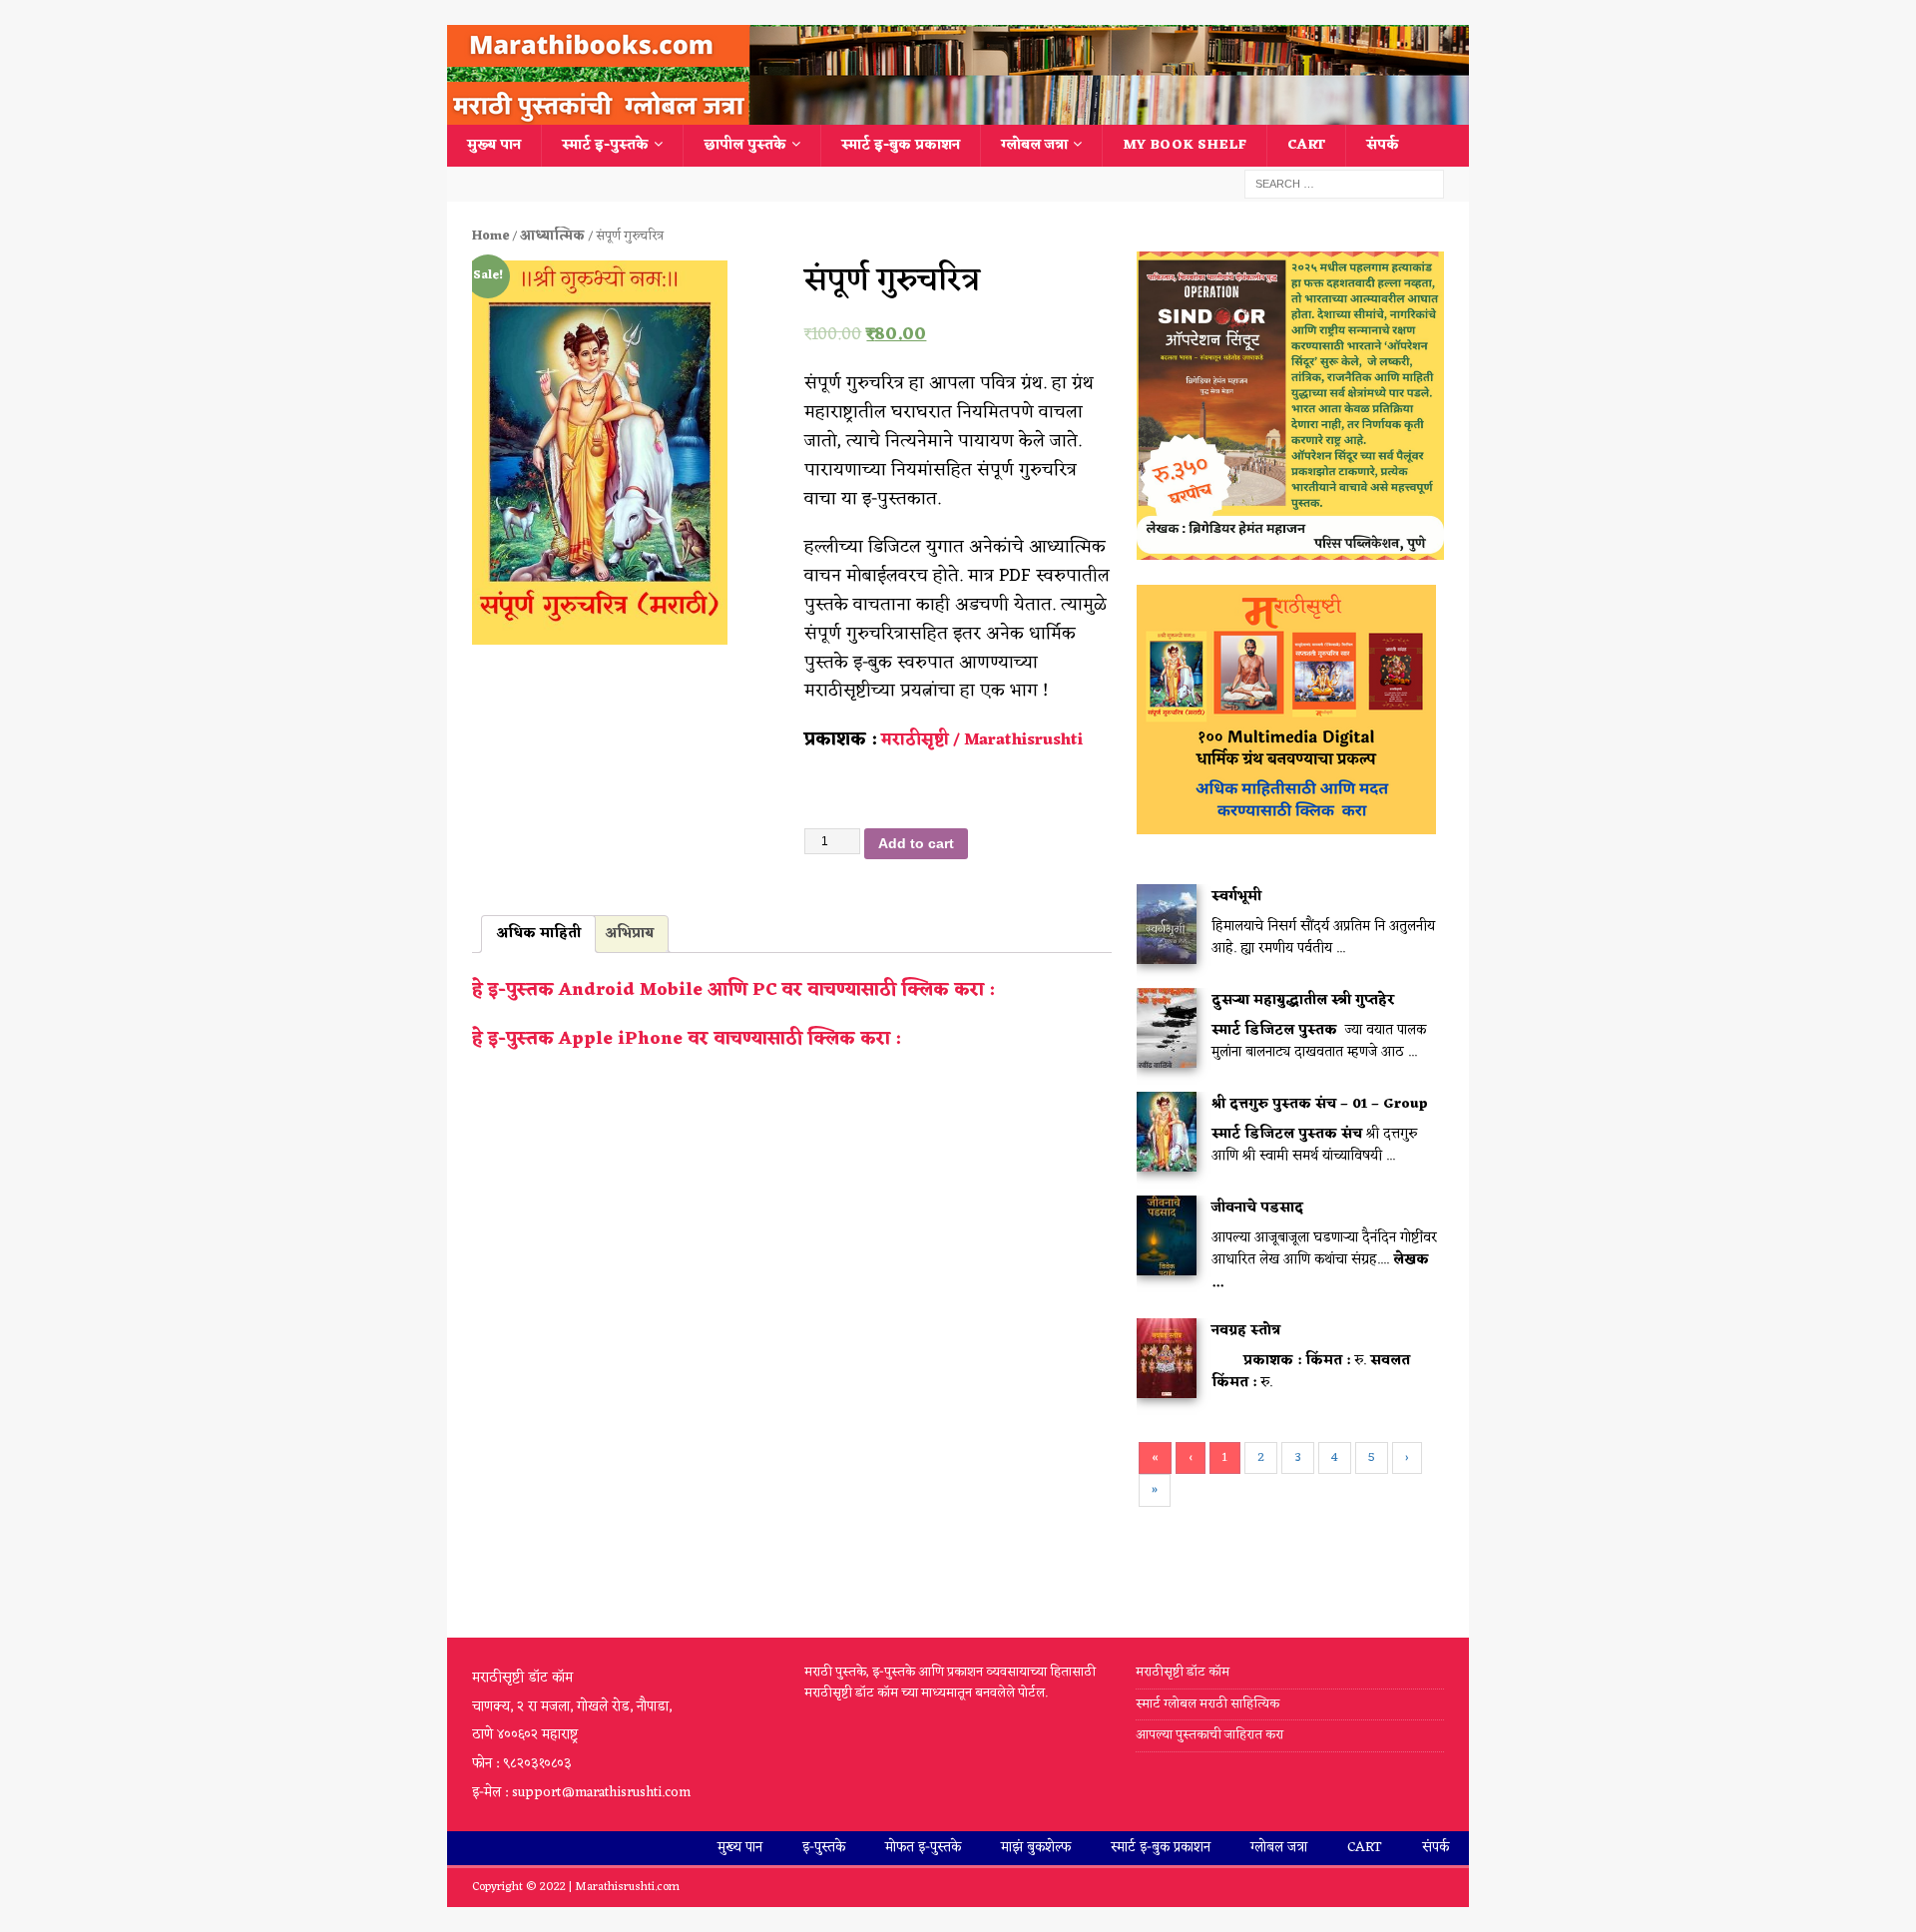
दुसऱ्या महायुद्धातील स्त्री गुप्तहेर (1303, 1000)
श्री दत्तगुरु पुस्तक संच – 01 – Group (1320, 1104)
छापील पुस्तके (745, 145)
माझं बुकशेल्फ (1036, 1848)
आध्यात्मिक (552, 236)
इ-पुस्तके (824, 1848)
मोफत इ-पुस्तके (923, 1848)
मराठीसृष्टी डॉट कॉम (1183, 1673)
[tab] (538, 934)
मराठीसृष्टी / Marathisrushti (982, 740)
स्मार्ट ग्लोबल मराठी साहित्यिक (1207, 1704)
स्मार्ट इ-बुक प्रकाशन (901, 145)
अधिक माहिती (538, 934)
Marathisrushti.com (627, 1887)
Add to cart (916, 843)
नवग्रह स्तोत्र (1246, 1331)
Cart (1306, 145)
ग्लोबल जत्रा (1034, 145)
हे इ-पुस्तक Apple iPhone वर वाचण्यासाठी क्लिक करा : (686, 1039)
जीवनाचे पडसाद (1257, 1208)
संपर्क (1383, 145)
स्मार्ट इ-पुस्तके (605, 145)
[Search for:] (1344, 184)
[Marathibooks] (958, 113)
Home (490, 236)
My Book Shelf (1185, 145)
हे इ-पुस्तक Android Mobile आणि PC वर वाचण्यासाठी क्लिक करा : (733, 990)
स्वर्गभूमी (1236, 897)
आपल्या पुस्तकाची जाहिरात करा (1211, 1735)
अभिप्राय (629, 934)
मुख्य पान (494, 145)
